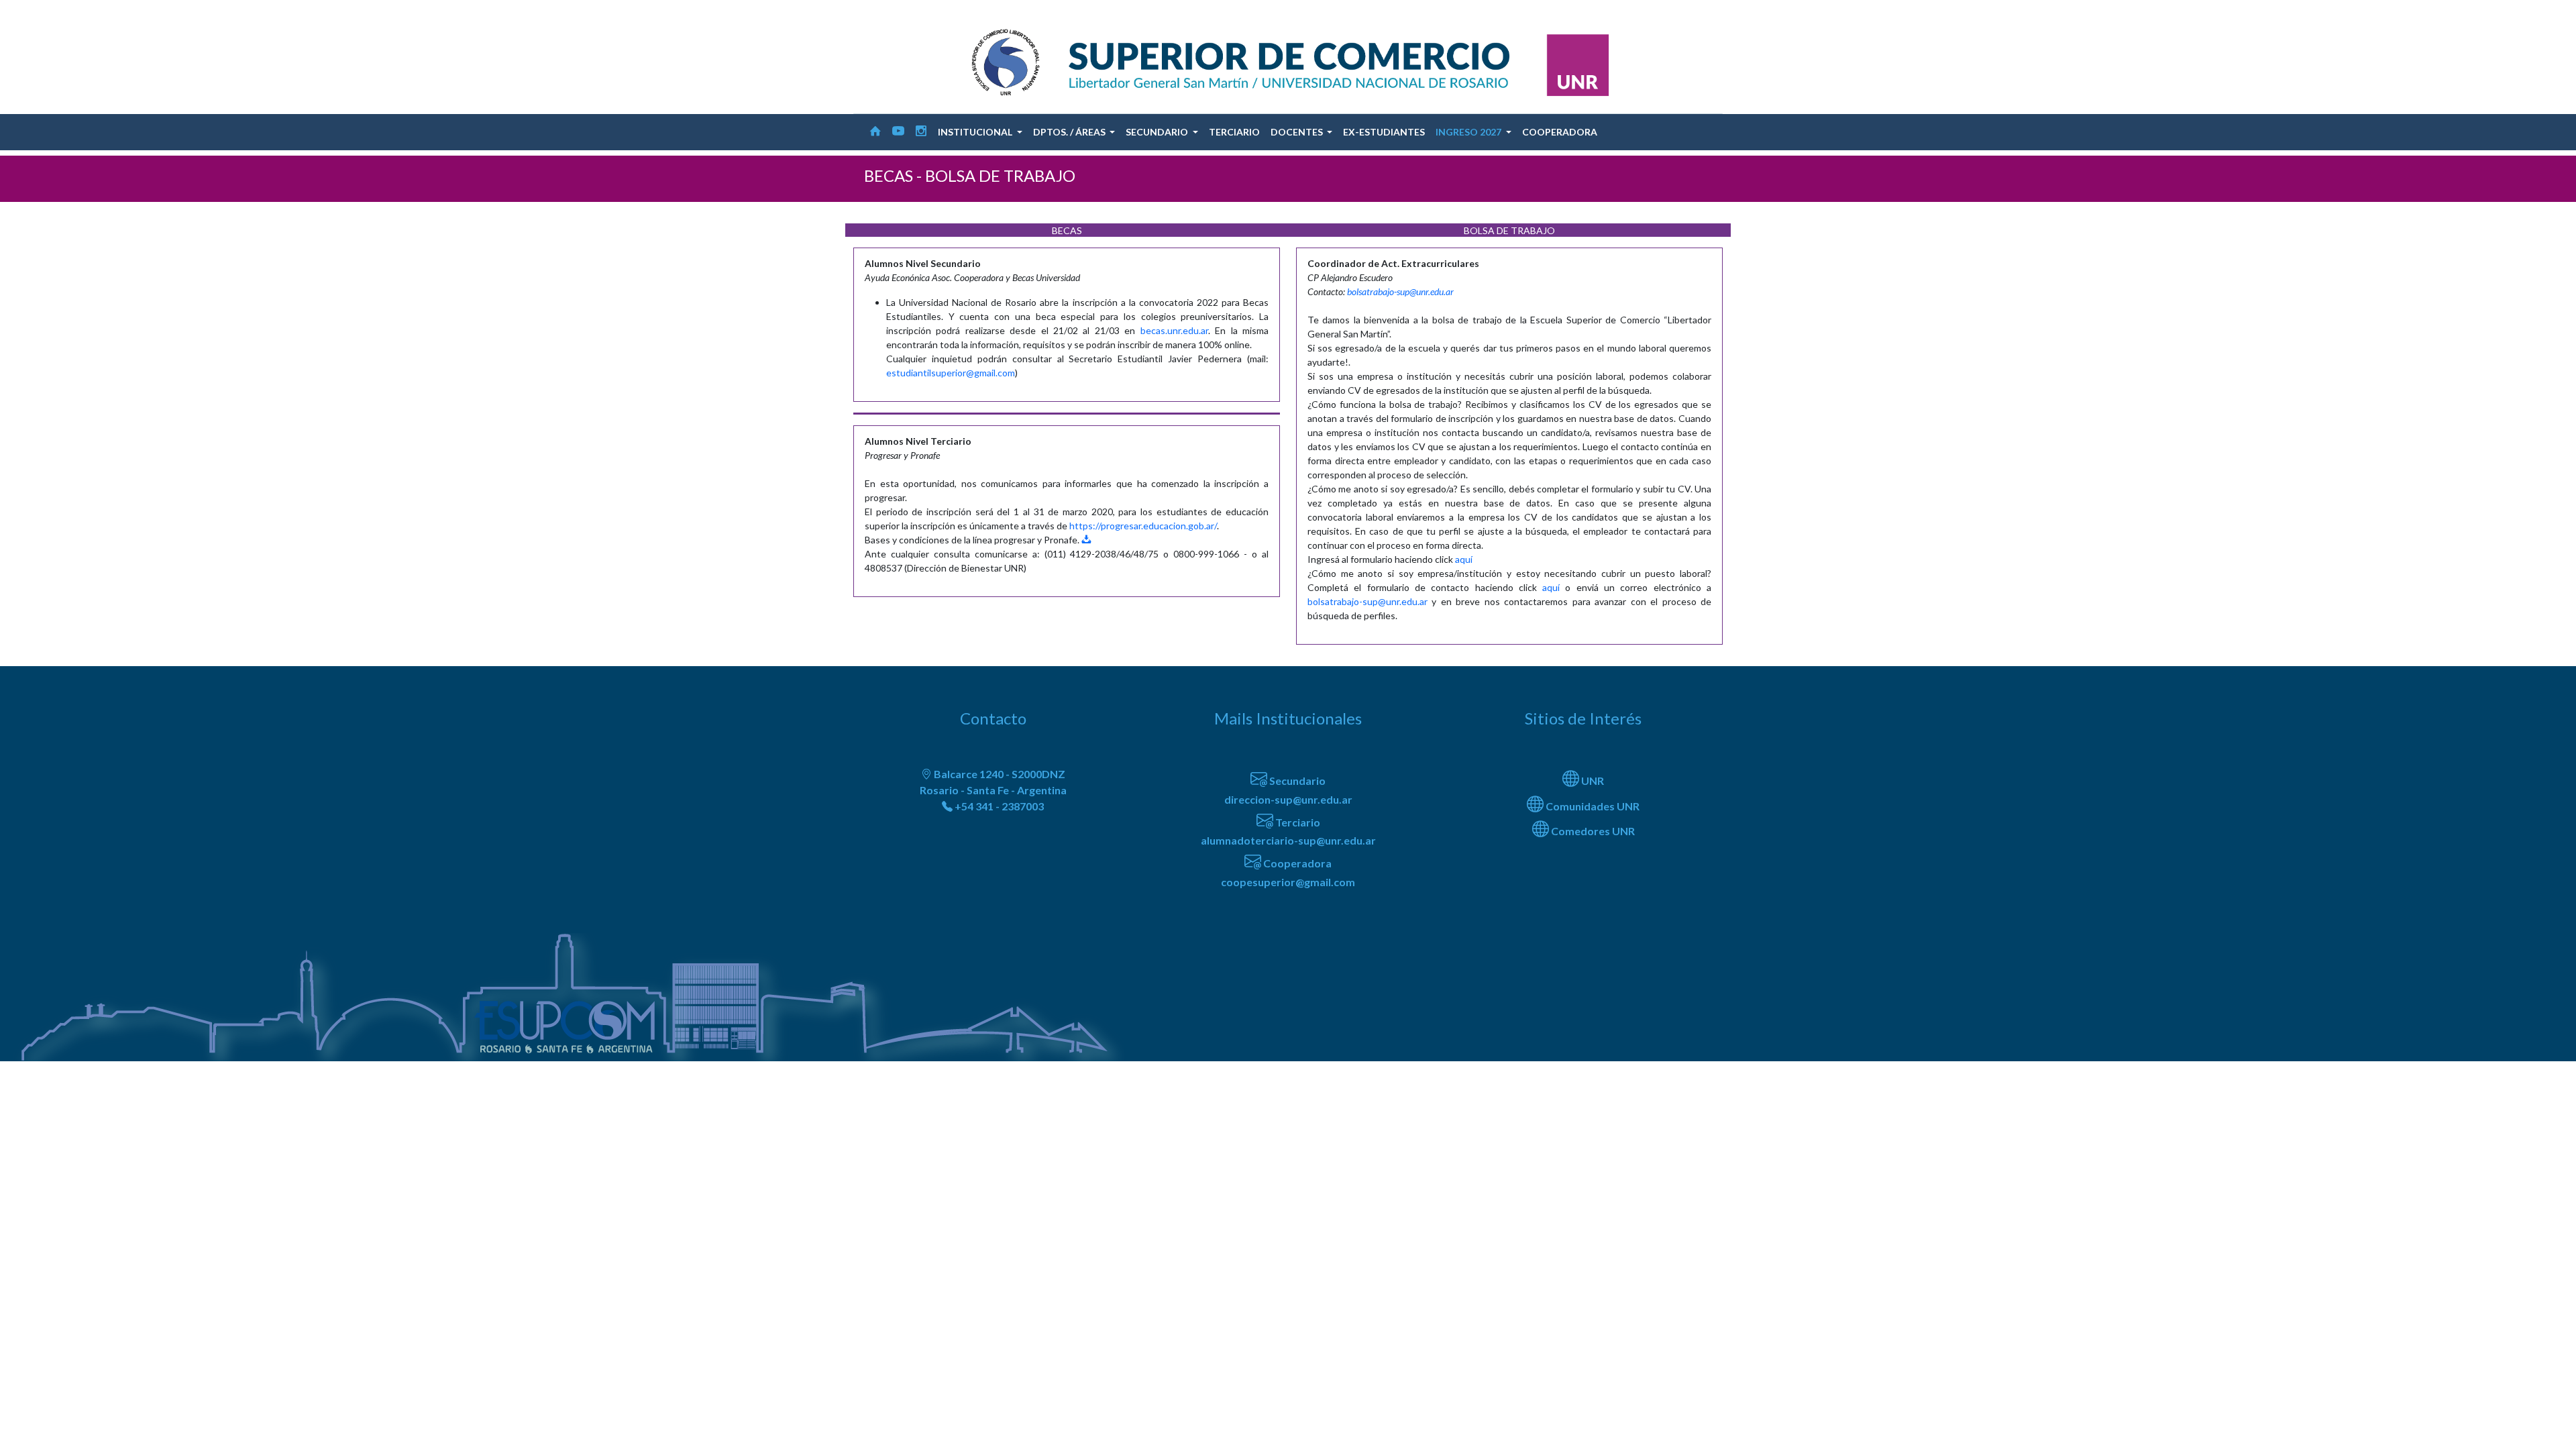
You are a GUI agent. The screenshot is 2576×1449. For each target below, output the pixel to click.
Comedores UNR (1592, 831)
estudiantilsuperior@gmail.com (951, 373)
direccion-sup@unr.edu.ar (1288, 799)
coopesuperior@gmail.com (1288, 882)
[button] (980, 132)
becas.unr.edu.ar (1174, 330)
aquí (1464, 559)
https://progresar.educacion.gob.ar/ (1143, 526)
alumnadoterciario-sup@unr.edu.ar (1288, 840)
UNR (1592, 781)
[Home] (875, 132)
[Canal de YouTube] (898, 132)
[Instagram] (921, 132)
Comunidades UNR (1592, 806)
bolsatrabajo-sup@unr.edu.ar (1400, 291)
